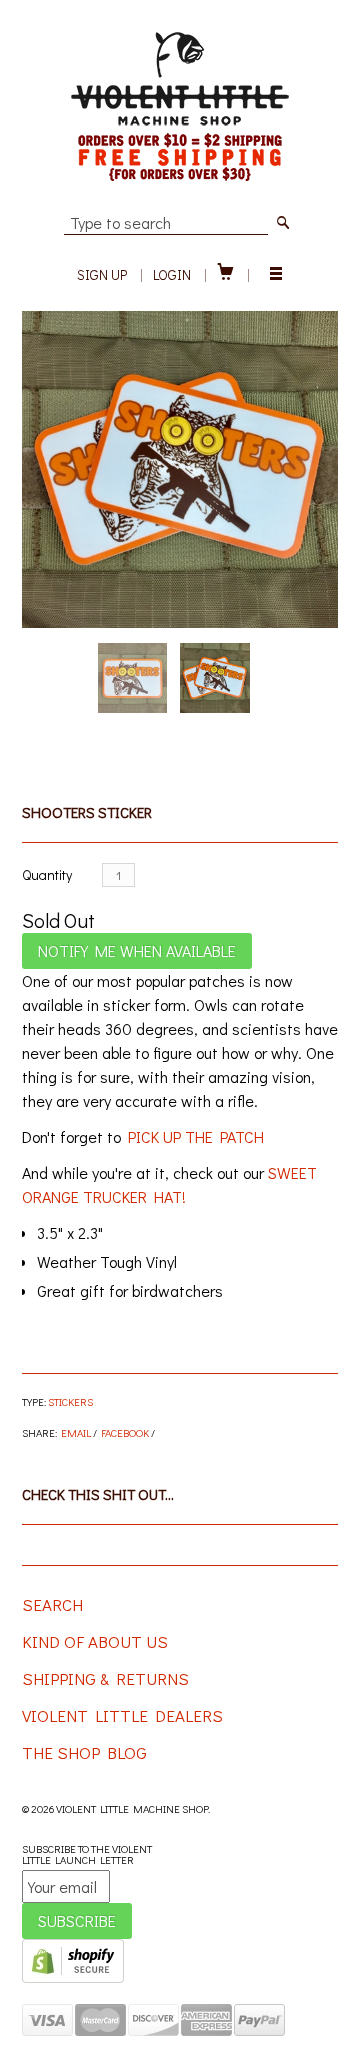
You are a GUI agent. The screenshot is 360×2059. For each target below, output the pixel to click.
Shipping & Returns (105, 1678)
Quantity (47, 874)
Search (52, 1604)
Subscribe (77, 1920)
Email (76, 1432)
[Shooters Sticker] (180, 469)
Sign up (102, 274)
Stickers (70, 1401)
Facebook (125, 1432)
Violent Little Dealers (122, 1715)
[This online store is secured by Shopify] (73, 1978)
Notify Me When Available (137, 950)
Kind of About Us (95, 1641)
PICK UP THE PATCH (196, 1136)
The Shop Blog (84, 1752)
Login (172, 274)
